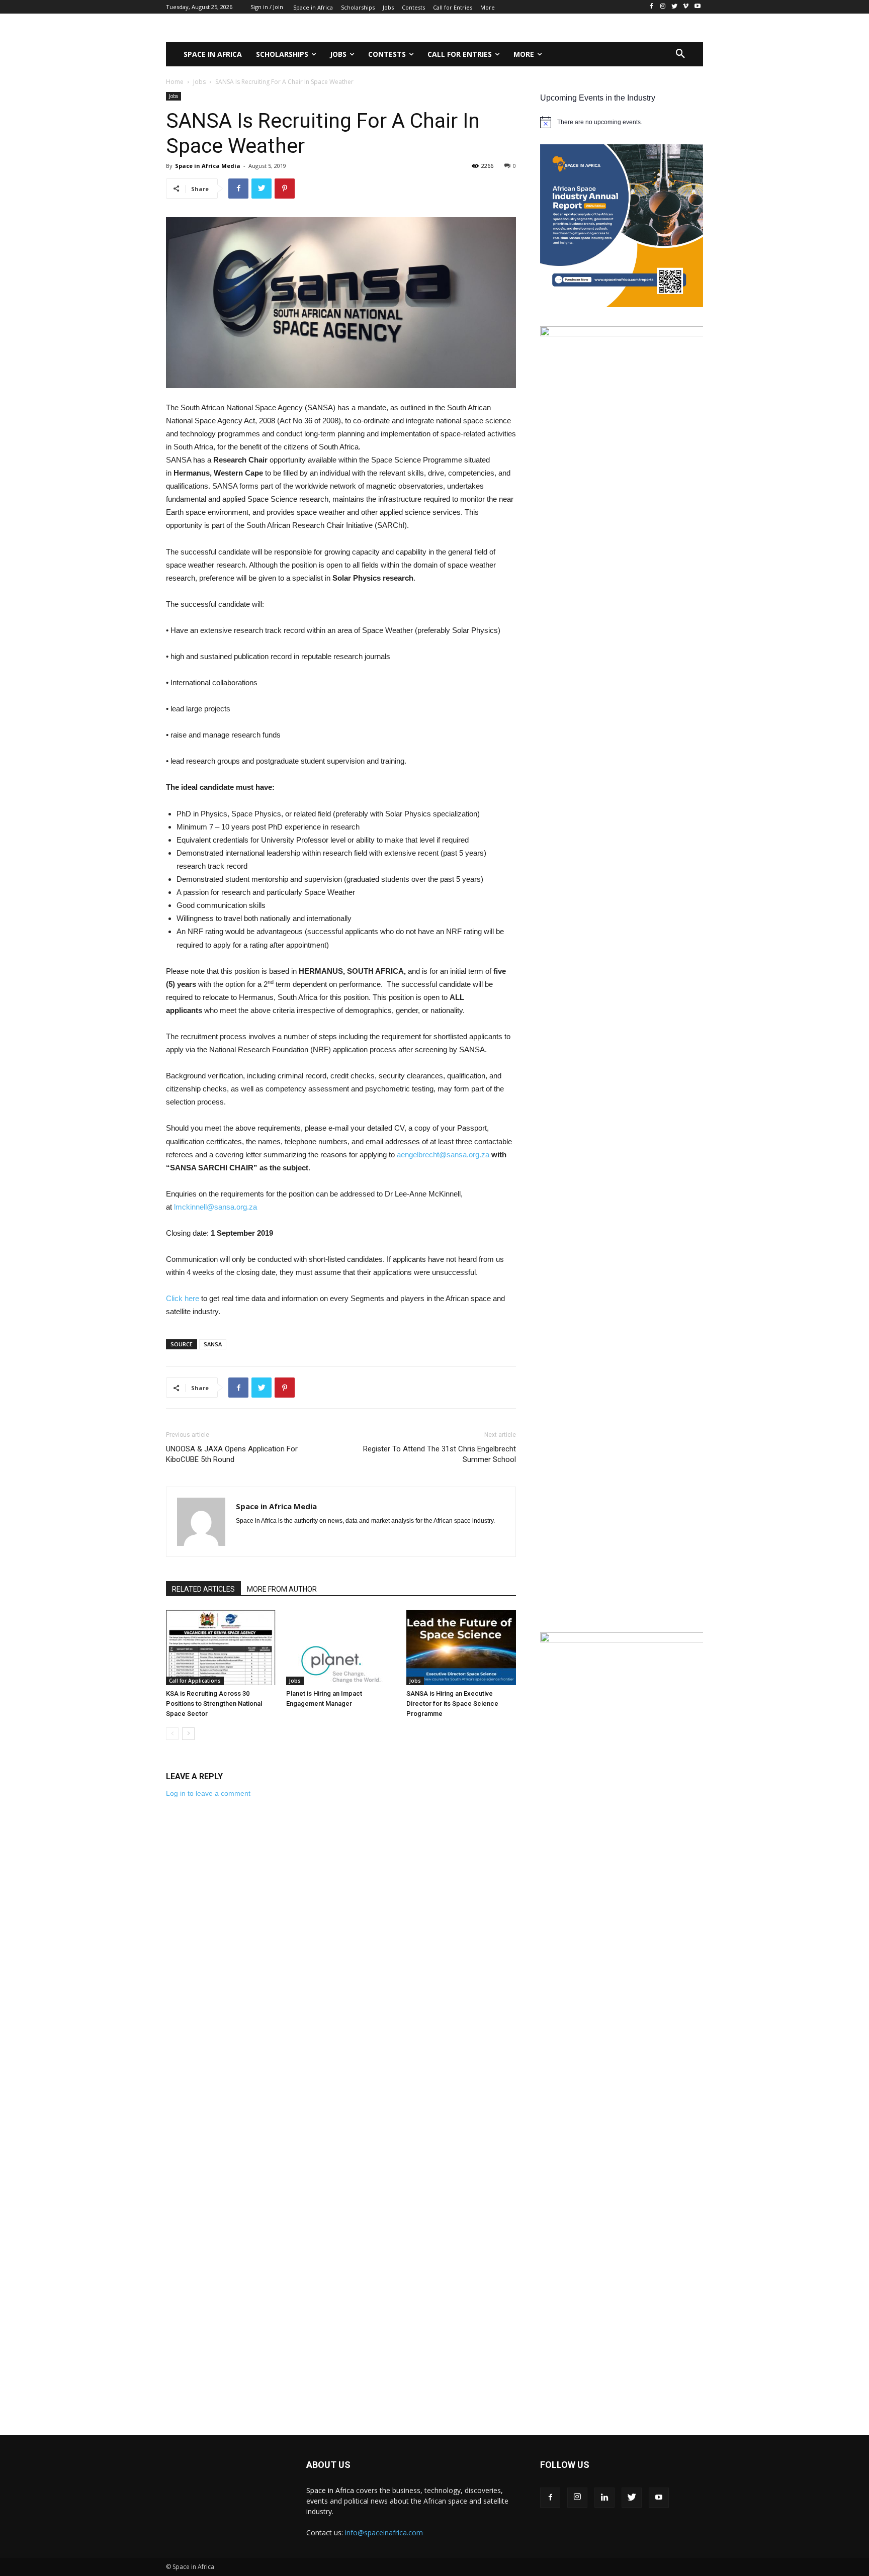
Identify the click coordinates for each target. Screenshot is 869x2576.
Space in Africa (331, 2490)
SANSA (213, 1344)
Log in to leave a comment (208, 1793)
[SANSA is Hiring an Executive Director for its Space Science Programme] (461, 1647)
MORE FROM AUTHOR (282, 1589)
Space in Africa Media (208, 166)
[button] (680, 54)
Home (175, 82)
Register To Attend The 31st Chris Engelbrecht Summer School (440, 1454)
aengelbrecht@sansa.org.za (443, 1155)
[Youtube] (659, 2498)
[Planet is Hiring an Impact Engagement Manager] (341, 1647)
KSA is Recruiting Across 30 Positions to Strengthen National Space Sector (214, 1704)
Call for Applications (195, 1681)
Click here (183, 1298)
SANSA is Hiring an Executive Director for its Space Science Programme (452, 1704)
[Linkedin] (604, 2498)
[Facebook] (550, 2498)
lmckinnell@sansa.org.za (215, 1207)
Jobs (199, 82)
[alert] (622, 122)
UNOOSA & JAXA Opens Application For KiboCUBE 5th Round (232, 1454)
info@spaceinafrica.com (384, 2533)
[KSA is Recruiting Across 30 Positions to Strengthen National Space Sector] (221, 1647)
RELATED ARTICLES (203, 1589)
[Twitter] (632, 2498)
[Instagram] (577, 2498)
